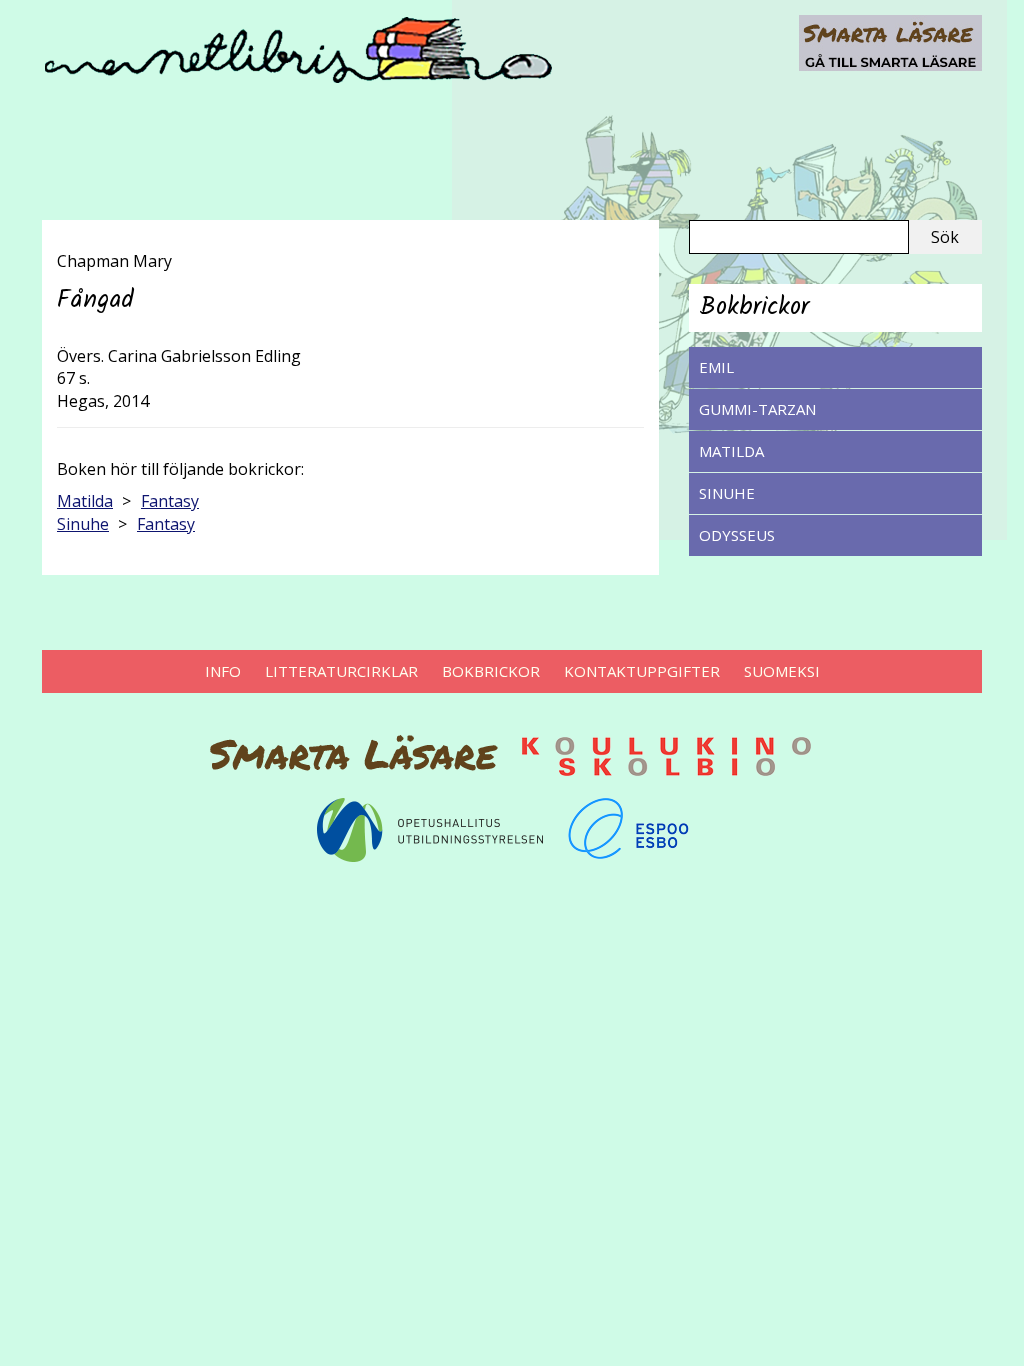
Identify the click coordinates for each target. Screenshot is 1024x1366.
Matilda (731, 451)
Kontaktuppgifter (642, 671)
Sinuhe (727, 493)
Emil (716, 367)
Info (223, 671)
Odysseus (737, 535)
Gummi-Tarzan (757, 409)
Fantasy (170, 501)
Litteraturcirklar (341, 671)
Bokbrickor (491, 671)
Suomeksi (782, 671)
